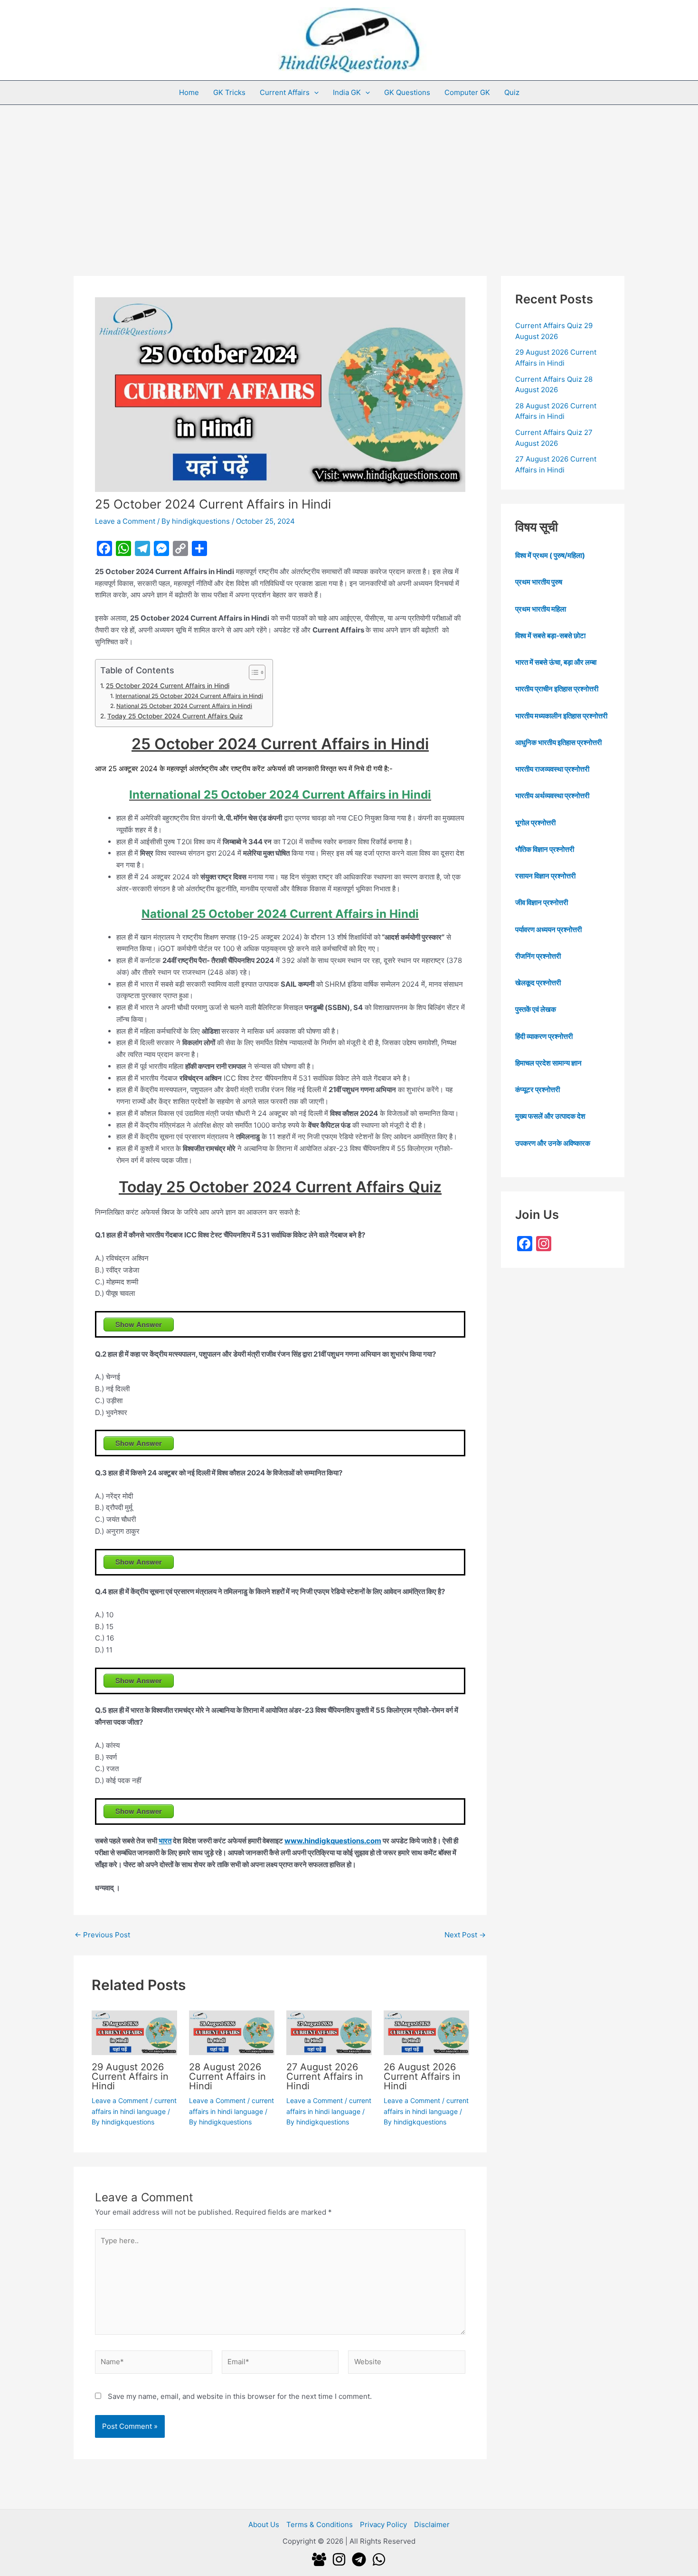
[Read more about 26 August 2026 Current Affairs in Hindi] (426, 2032)
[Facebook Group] (319, 2559)
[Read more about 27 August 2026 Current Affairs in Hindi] (329, 2032)
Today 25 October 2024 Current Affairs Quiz (175, 716)
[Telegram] (359, 2559)
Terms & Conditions (320, 2524)
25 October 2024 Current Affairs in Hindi (168, 686)
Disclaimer (432, 2524)
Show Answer (139, 1324)
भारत (165, 1841)
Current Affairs (285, 92)
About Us (264, 2524)
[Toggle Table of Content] (252, 672)
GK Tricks (229, 92)
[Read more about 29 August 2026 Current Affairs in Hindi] (134, 2032)
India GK (347, 92)
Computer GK (467, 92)
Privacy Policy (383, 2524)
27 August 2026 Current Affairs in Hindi (325, 2076)
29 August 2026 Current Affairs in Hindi (130, 2076)
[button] (314, 93)
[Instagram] (339, 2559)
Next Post (465, 1935)
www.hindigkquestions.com (333, 1841)
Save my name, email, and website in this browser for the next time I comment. (240, 2396)
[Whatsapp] (379, 2559)
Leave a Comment (125, 521)
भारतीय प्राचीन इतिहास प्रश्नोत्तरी (557, 689)
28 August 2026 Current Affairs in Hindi (227, 2076)
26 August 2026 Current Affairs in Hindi (422, 2076)
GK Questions (407, 92)
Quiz (512, 92)
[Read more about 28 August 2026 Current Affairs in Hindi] (232, 2032)
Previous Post (102, 1935)
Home (189, 92)
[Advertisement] (349, 176)
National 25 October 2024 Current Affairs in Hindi (184, 706)
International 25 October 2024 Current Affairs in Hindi (189, 696)
